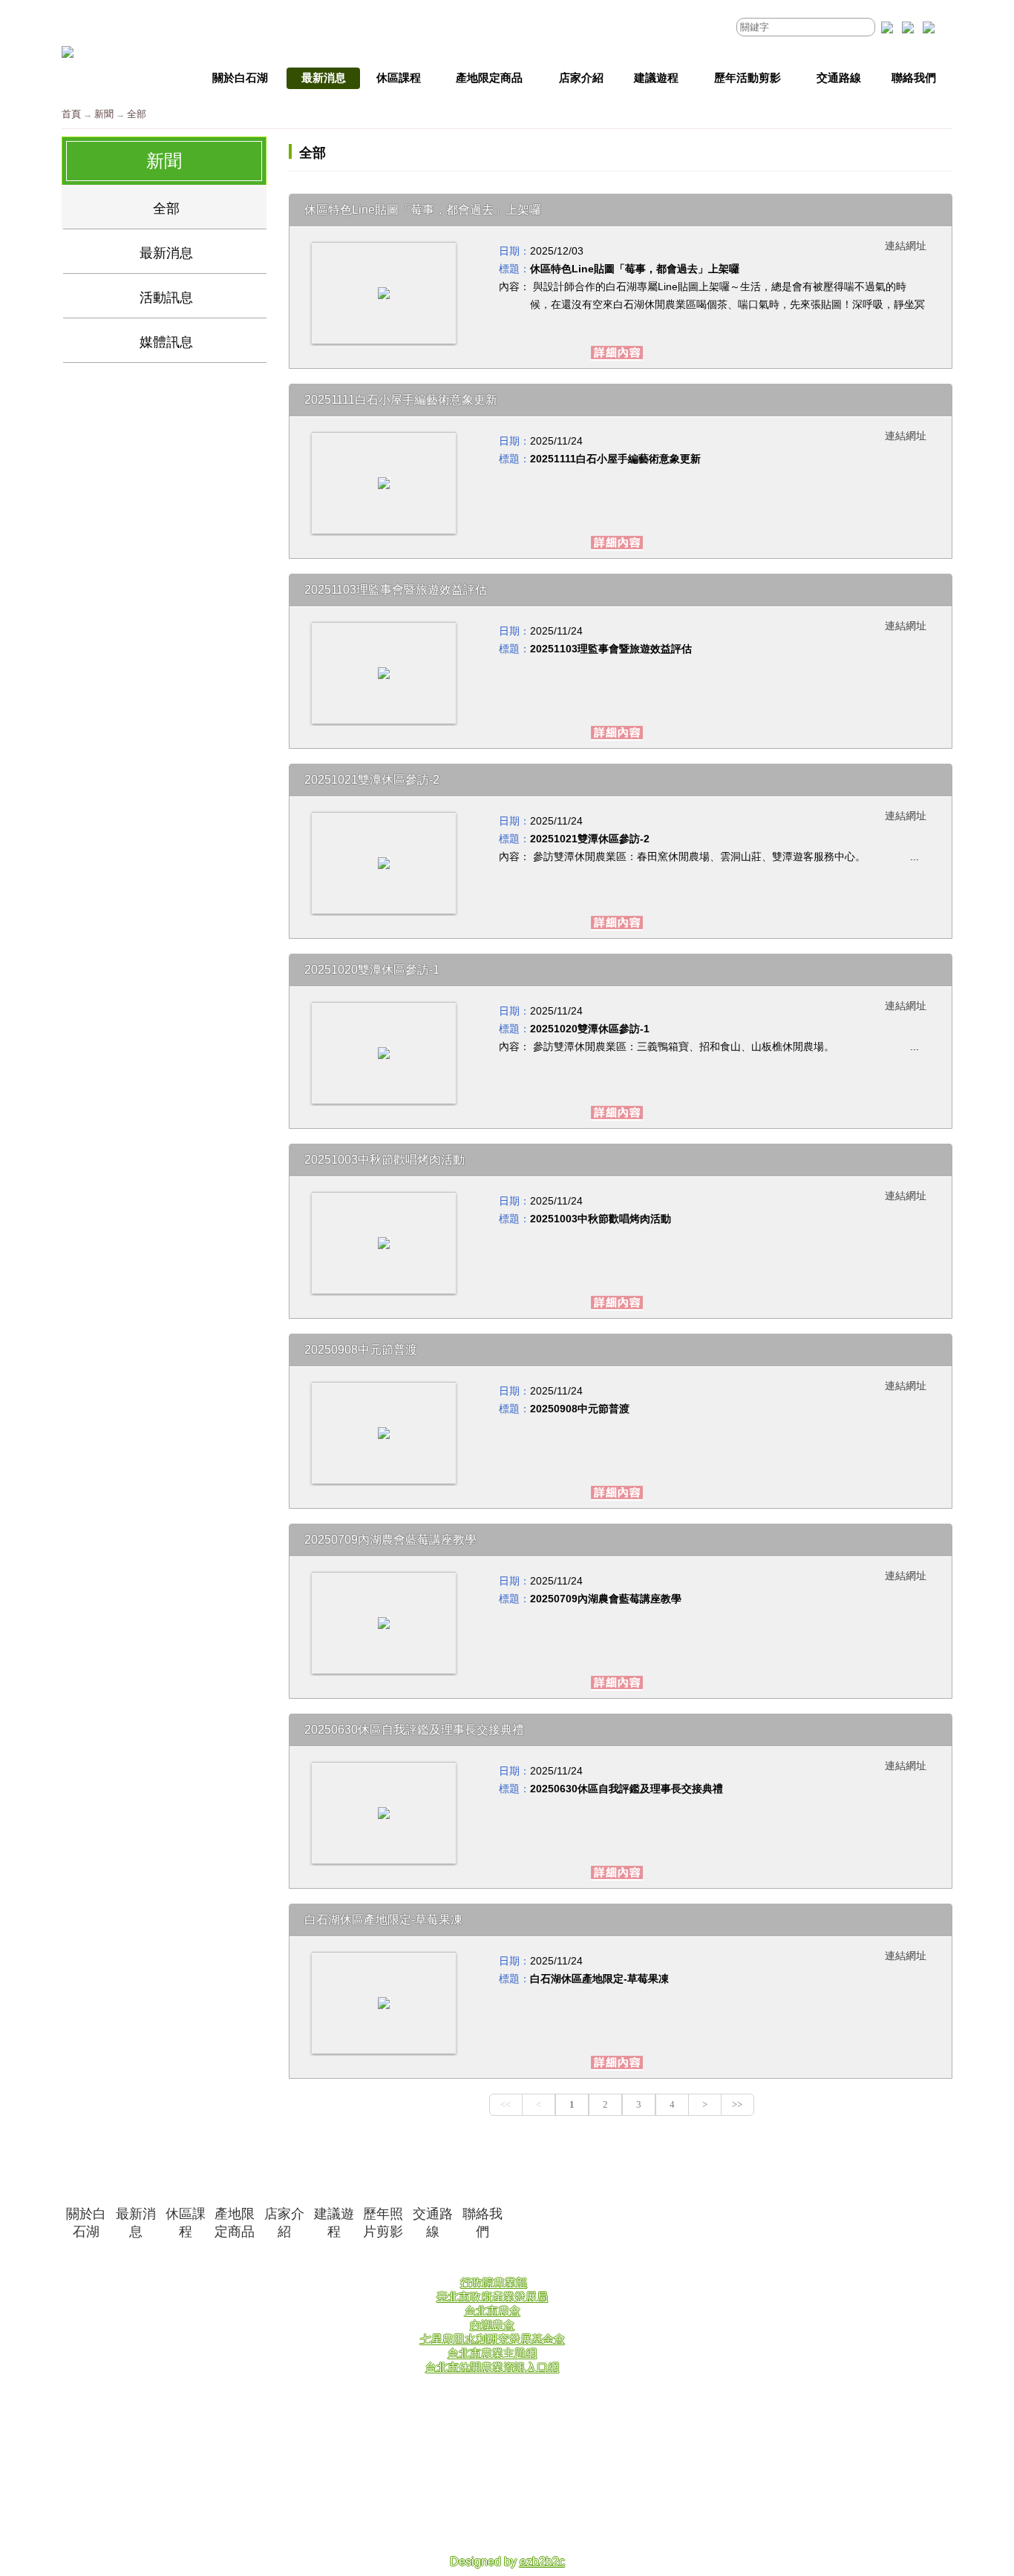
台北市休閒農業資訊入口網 (492, 2367)
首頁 (71, 114)
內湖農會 (492, 2325)
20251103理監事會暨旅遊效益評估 (611, 649)
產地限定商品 (235, 2223)
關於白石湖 (86, 2223)
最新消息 (136, 2223)
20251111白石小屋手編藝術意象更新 (615, 459)
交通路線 (433, 2223)
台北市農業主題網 (492, 2353)
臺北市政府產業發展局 (492, 2297)
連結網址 (906, 246)
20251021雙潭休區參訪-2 (590, 839)
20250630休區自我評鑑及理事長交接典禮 (627, 1789)
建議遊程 (334, 2223)
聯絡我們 (483, 2223)
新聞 (104, 114)
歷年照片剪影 (383, 2223)
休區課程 (186, 2223)
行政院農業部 (494, 2282)
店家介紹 (284, 2223)
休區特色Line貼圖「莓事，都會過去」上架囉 (635, 269)
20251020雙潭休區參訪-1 (590, 1029)
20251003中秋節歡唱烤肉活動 (601, 1219)
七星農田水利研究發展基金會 (493, 2339)
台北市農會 (493, 2311)
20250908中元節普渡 (580, 1409)
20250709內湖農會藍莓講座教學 (606, 1599)
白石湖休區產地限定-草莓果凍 (599, 1979)
